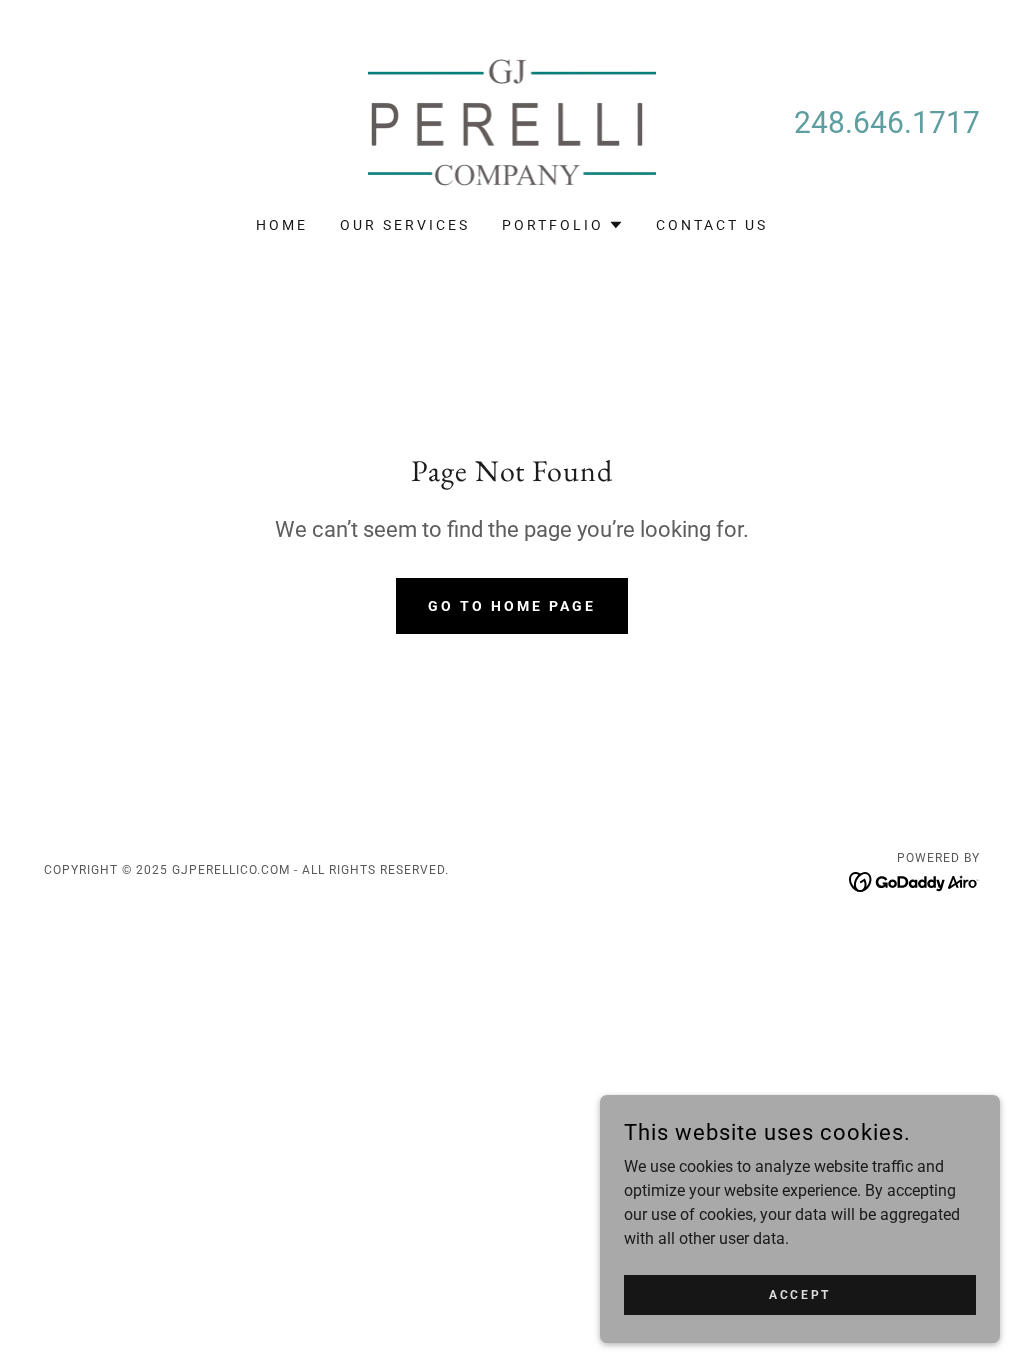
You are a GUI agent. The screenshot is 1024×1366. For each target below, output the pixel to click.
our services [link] (405, 225)
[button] (563, 225)
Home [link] (282, 225)
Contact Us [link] (712, 225)
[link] (512, 121)
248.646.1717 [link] (887, 122)
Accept (799, 1294)
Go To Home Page (512, 606)
